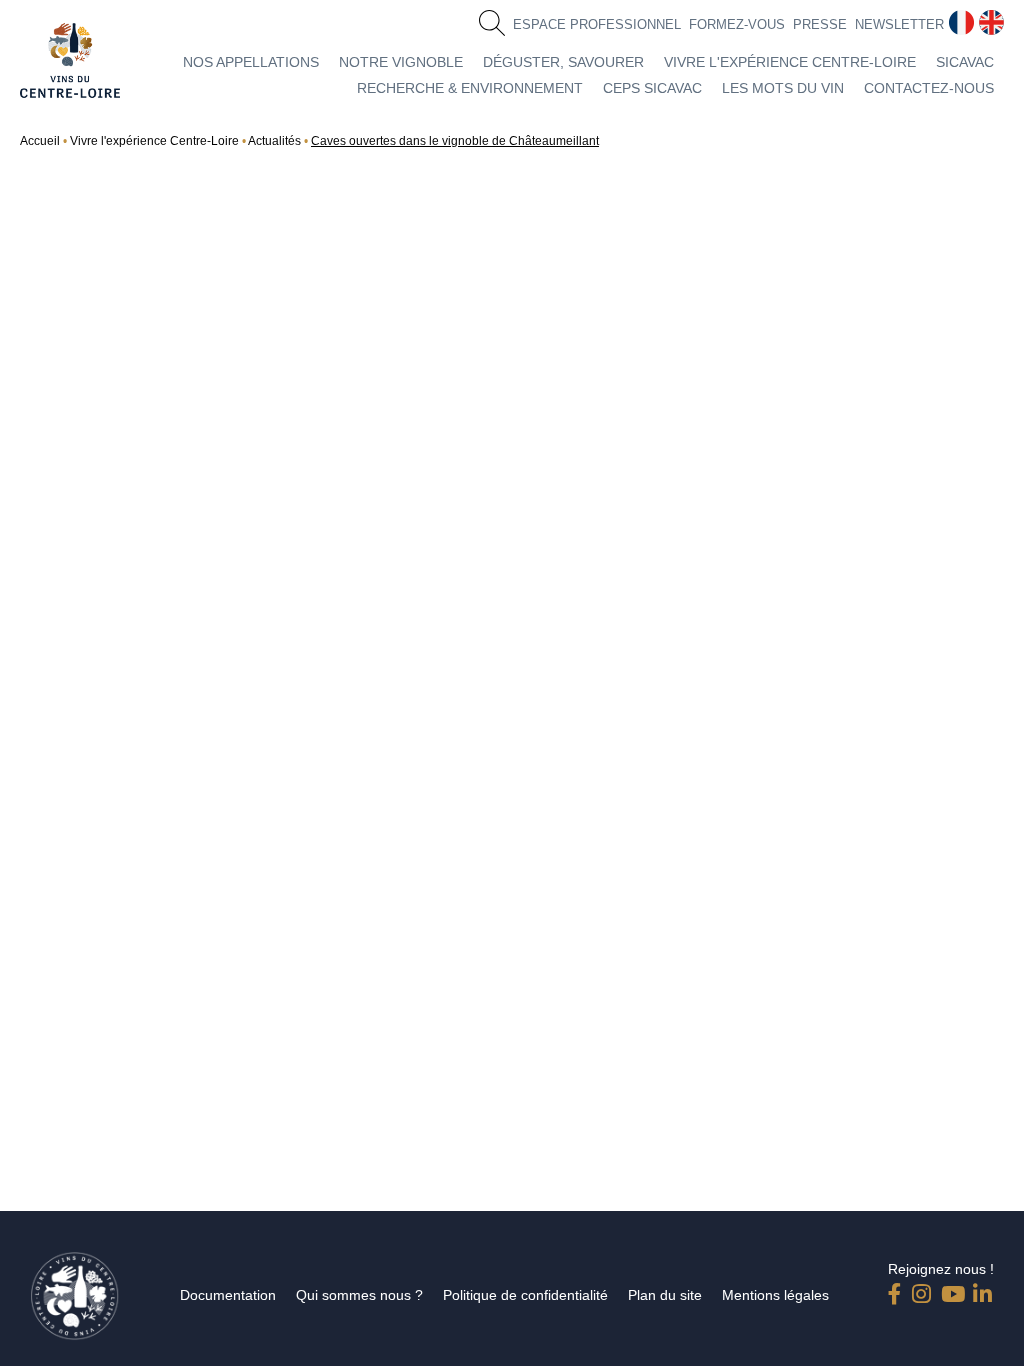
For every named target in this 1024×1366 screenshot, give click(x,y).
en (988, 18)
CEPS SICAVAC (652, 88)
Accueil (40, 141)
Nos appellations (251, 62)
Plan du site (665, 1295)
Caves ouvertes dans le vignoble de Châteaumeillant (455, 141)
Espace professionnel (597, 24)
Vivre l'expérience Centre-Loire (790, 62)
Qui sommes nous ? (359, 1295)
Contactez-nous (929, 88)
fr (953, 18)
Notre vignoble (401, 62)
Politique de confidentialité (525, 1295)
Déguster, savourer (563, 62)
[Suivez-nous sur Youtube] (951, 1289)
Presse (820, 24)
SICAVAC (965, 62)
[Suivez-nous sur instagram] (922, 1289)
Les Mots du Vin (783, 88)
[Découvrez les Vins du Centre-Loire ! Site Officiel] (70, 60)
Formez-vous (737, 24)
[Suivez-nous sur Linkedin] (983, 1289)
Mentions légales (775, 1295)
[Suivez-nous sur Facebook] (898, 1289)
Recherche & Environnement (470, 88)
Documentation (228, 1295)
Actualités (274, 141)
